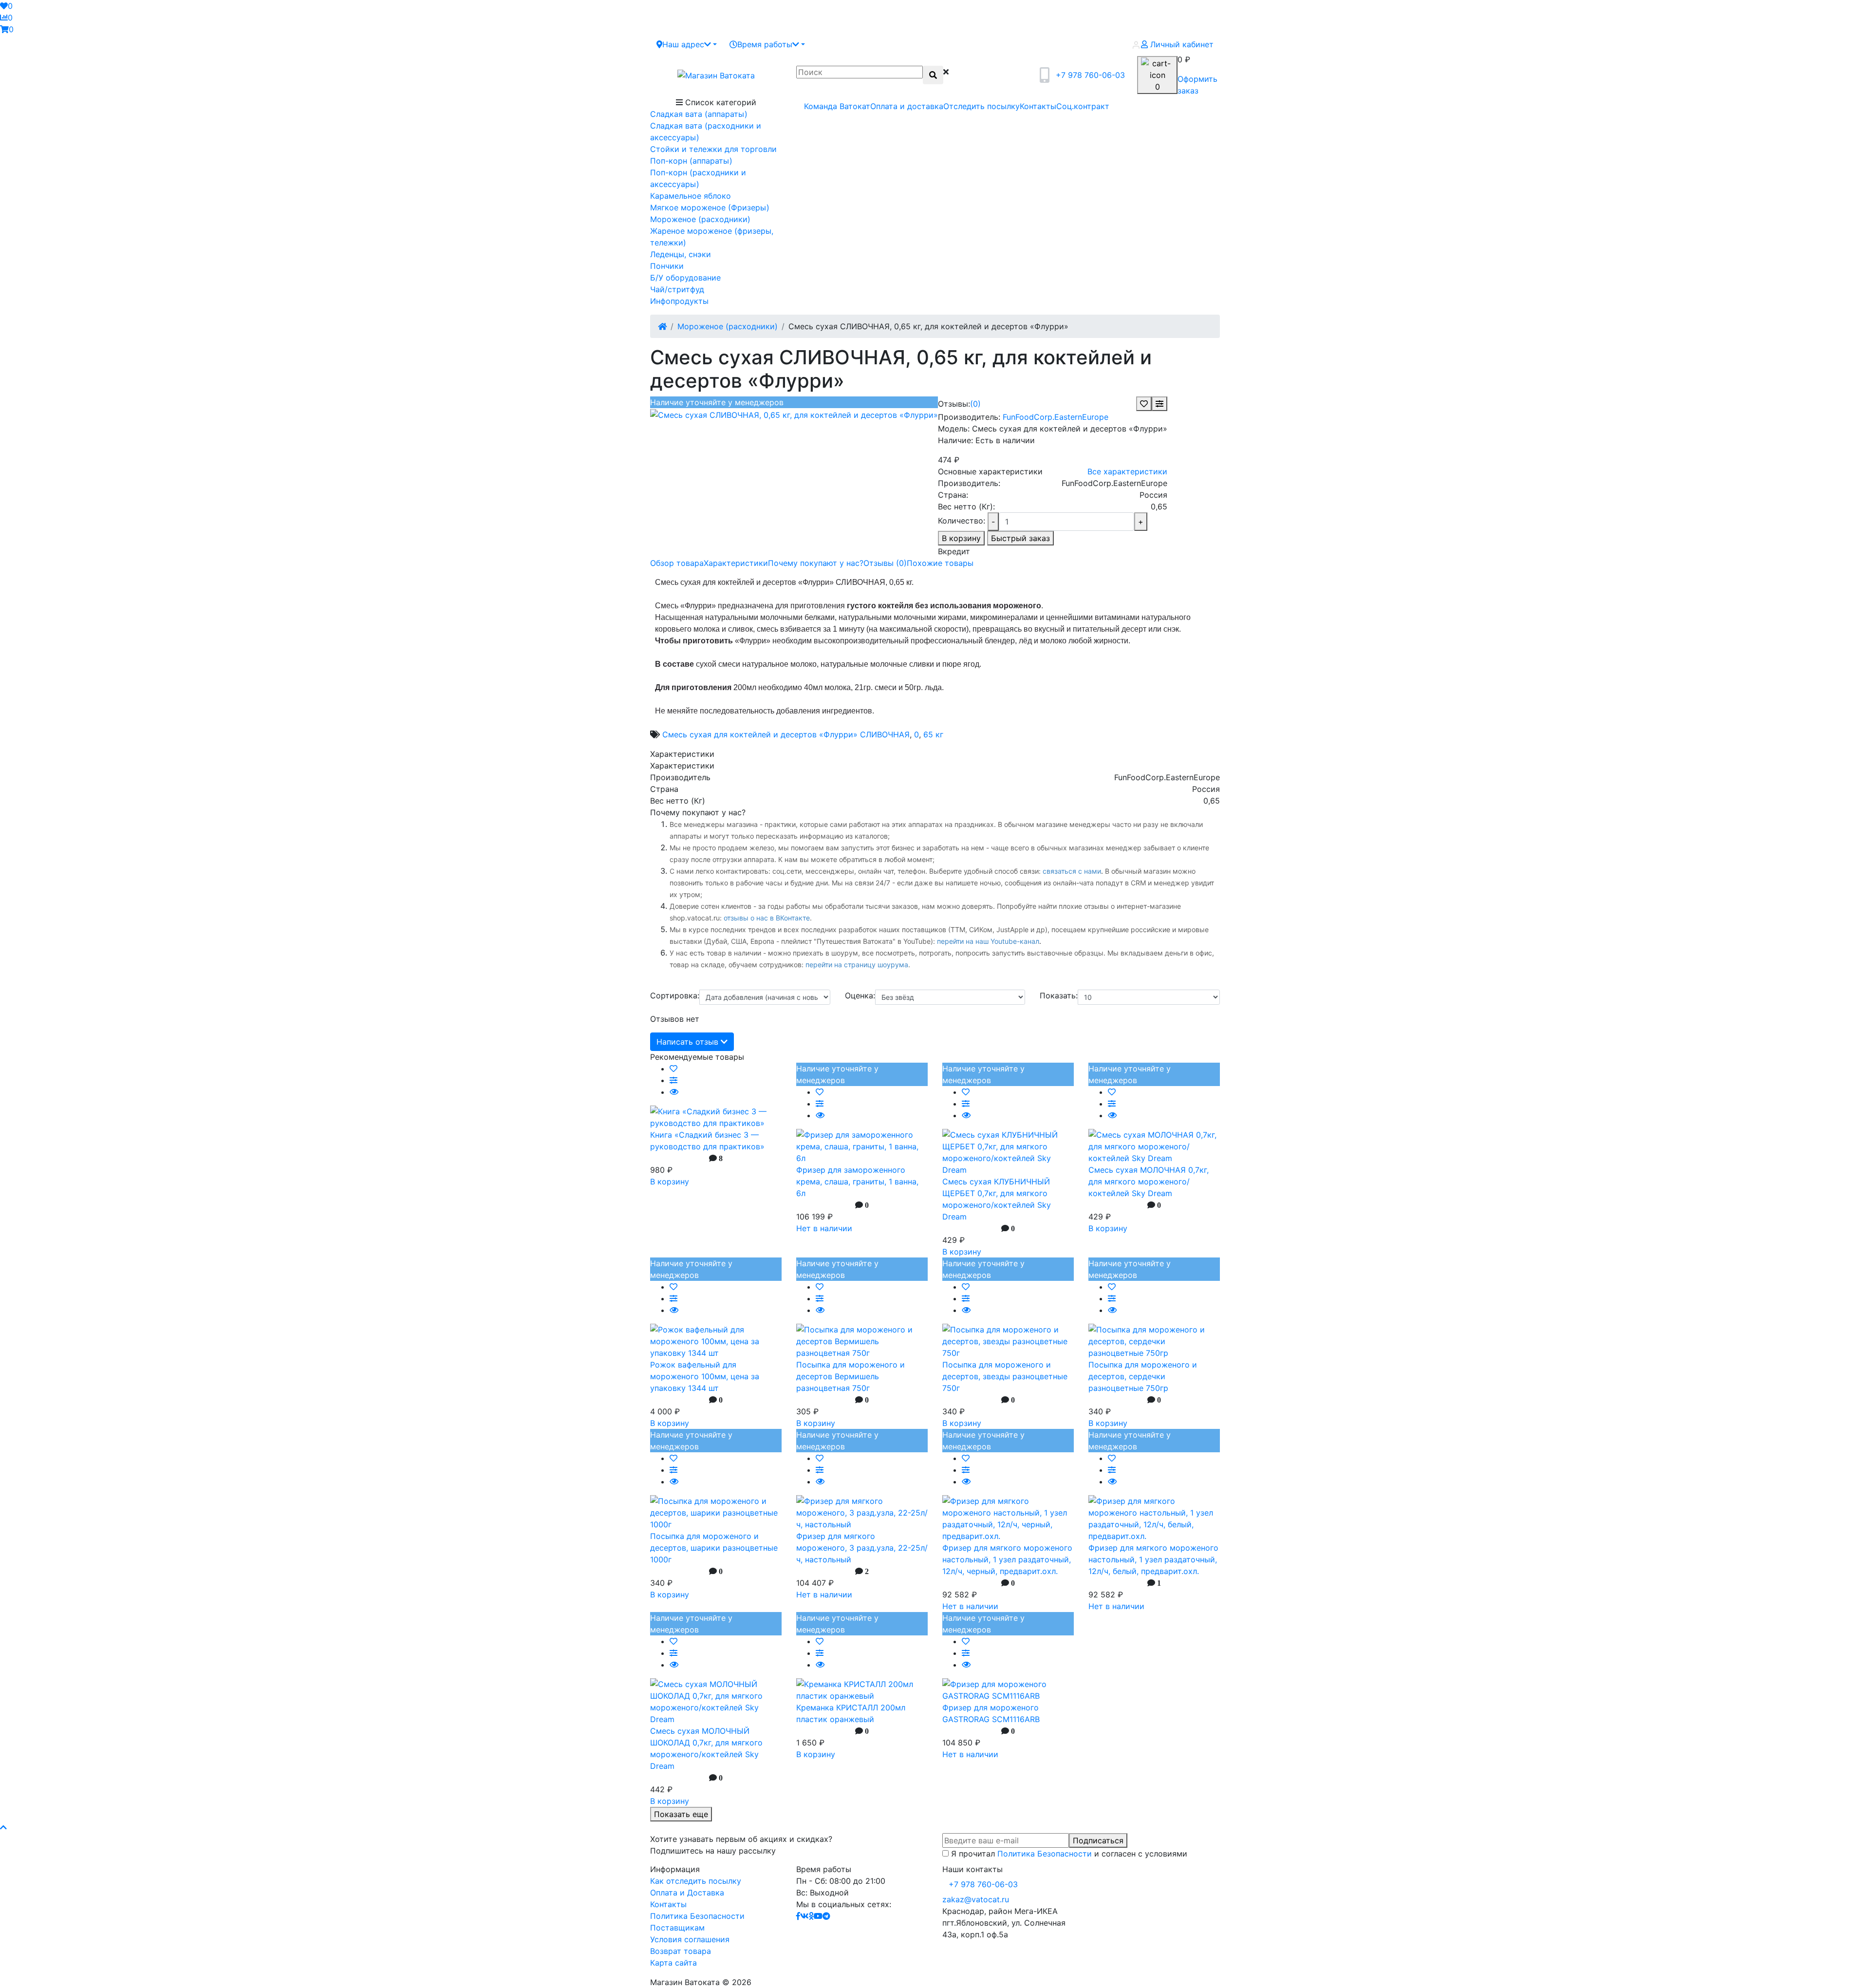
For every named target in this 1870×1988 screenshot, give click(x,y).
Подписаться (1098, 1840)
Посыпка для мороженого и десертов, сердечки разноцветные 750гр (1143, 1376)
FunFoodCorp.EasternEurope (1056, 417)
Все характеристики (1127, 471)
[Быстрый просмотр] (674, 1092)
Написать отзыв (689, 1042)
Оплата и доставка (907, 106)
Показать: (1059, 995)
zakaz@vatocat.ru (976, 1899)
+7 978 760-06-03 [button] (983, 1884)
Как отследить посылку (696, 1881)
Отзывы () (885, 563)
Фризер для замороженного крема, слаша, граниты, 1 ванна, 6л (857, 1182)
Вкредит (954, 551)
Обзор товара (677, 563)
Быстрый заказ (1020, 538)
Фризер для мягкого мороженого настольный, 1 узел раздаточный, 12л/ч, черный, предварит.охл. (1007, 1559)
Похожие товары (940, 563)
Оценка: (860, 995)
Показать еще (681, 1814)
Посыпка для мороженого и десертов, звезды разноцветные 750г (1005, 1376)
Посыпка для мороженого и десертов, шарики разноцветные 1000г (714, 1548)
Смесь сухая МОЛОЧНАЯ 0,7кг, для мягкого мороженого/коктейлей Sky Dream (1149, 1182)
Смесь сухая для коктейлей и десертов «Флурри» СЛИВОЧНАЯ (786, 734)
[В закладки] (1144, 404)
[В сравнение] (1159, 404)
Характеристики (736, 563)
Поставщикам (677, 1928)
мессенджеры (830, 871)
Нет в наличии (824, 1228)
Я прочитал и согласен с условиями (1069, 1854)
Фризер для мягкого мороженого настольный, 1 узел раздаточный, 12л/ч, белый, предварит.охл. (1153, 1559)
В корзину (961, 538)
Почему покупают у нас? (816, 563)
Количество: (962, 521)
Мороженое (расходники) (728, 326)
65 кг (933, 734)
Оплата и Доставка (687, 1893)
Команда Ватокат (837, 106)
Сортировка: (675, 995)
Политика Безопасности (1045, 1854)
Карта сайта (673, 1963)
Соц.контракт (1083, 106)
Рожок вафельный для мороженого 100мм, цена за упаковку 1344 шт (705, 1376)
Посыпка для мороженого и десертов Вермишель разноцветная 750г (851, 1376)
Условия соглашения (690, 1939)
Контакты (1038, 106)
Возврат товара (681, 1951)
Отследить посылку (982, 106)
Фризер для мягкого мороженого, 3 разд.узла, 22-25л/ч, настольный (862, 1548)
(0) (975, 404)
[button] (687, 44)
